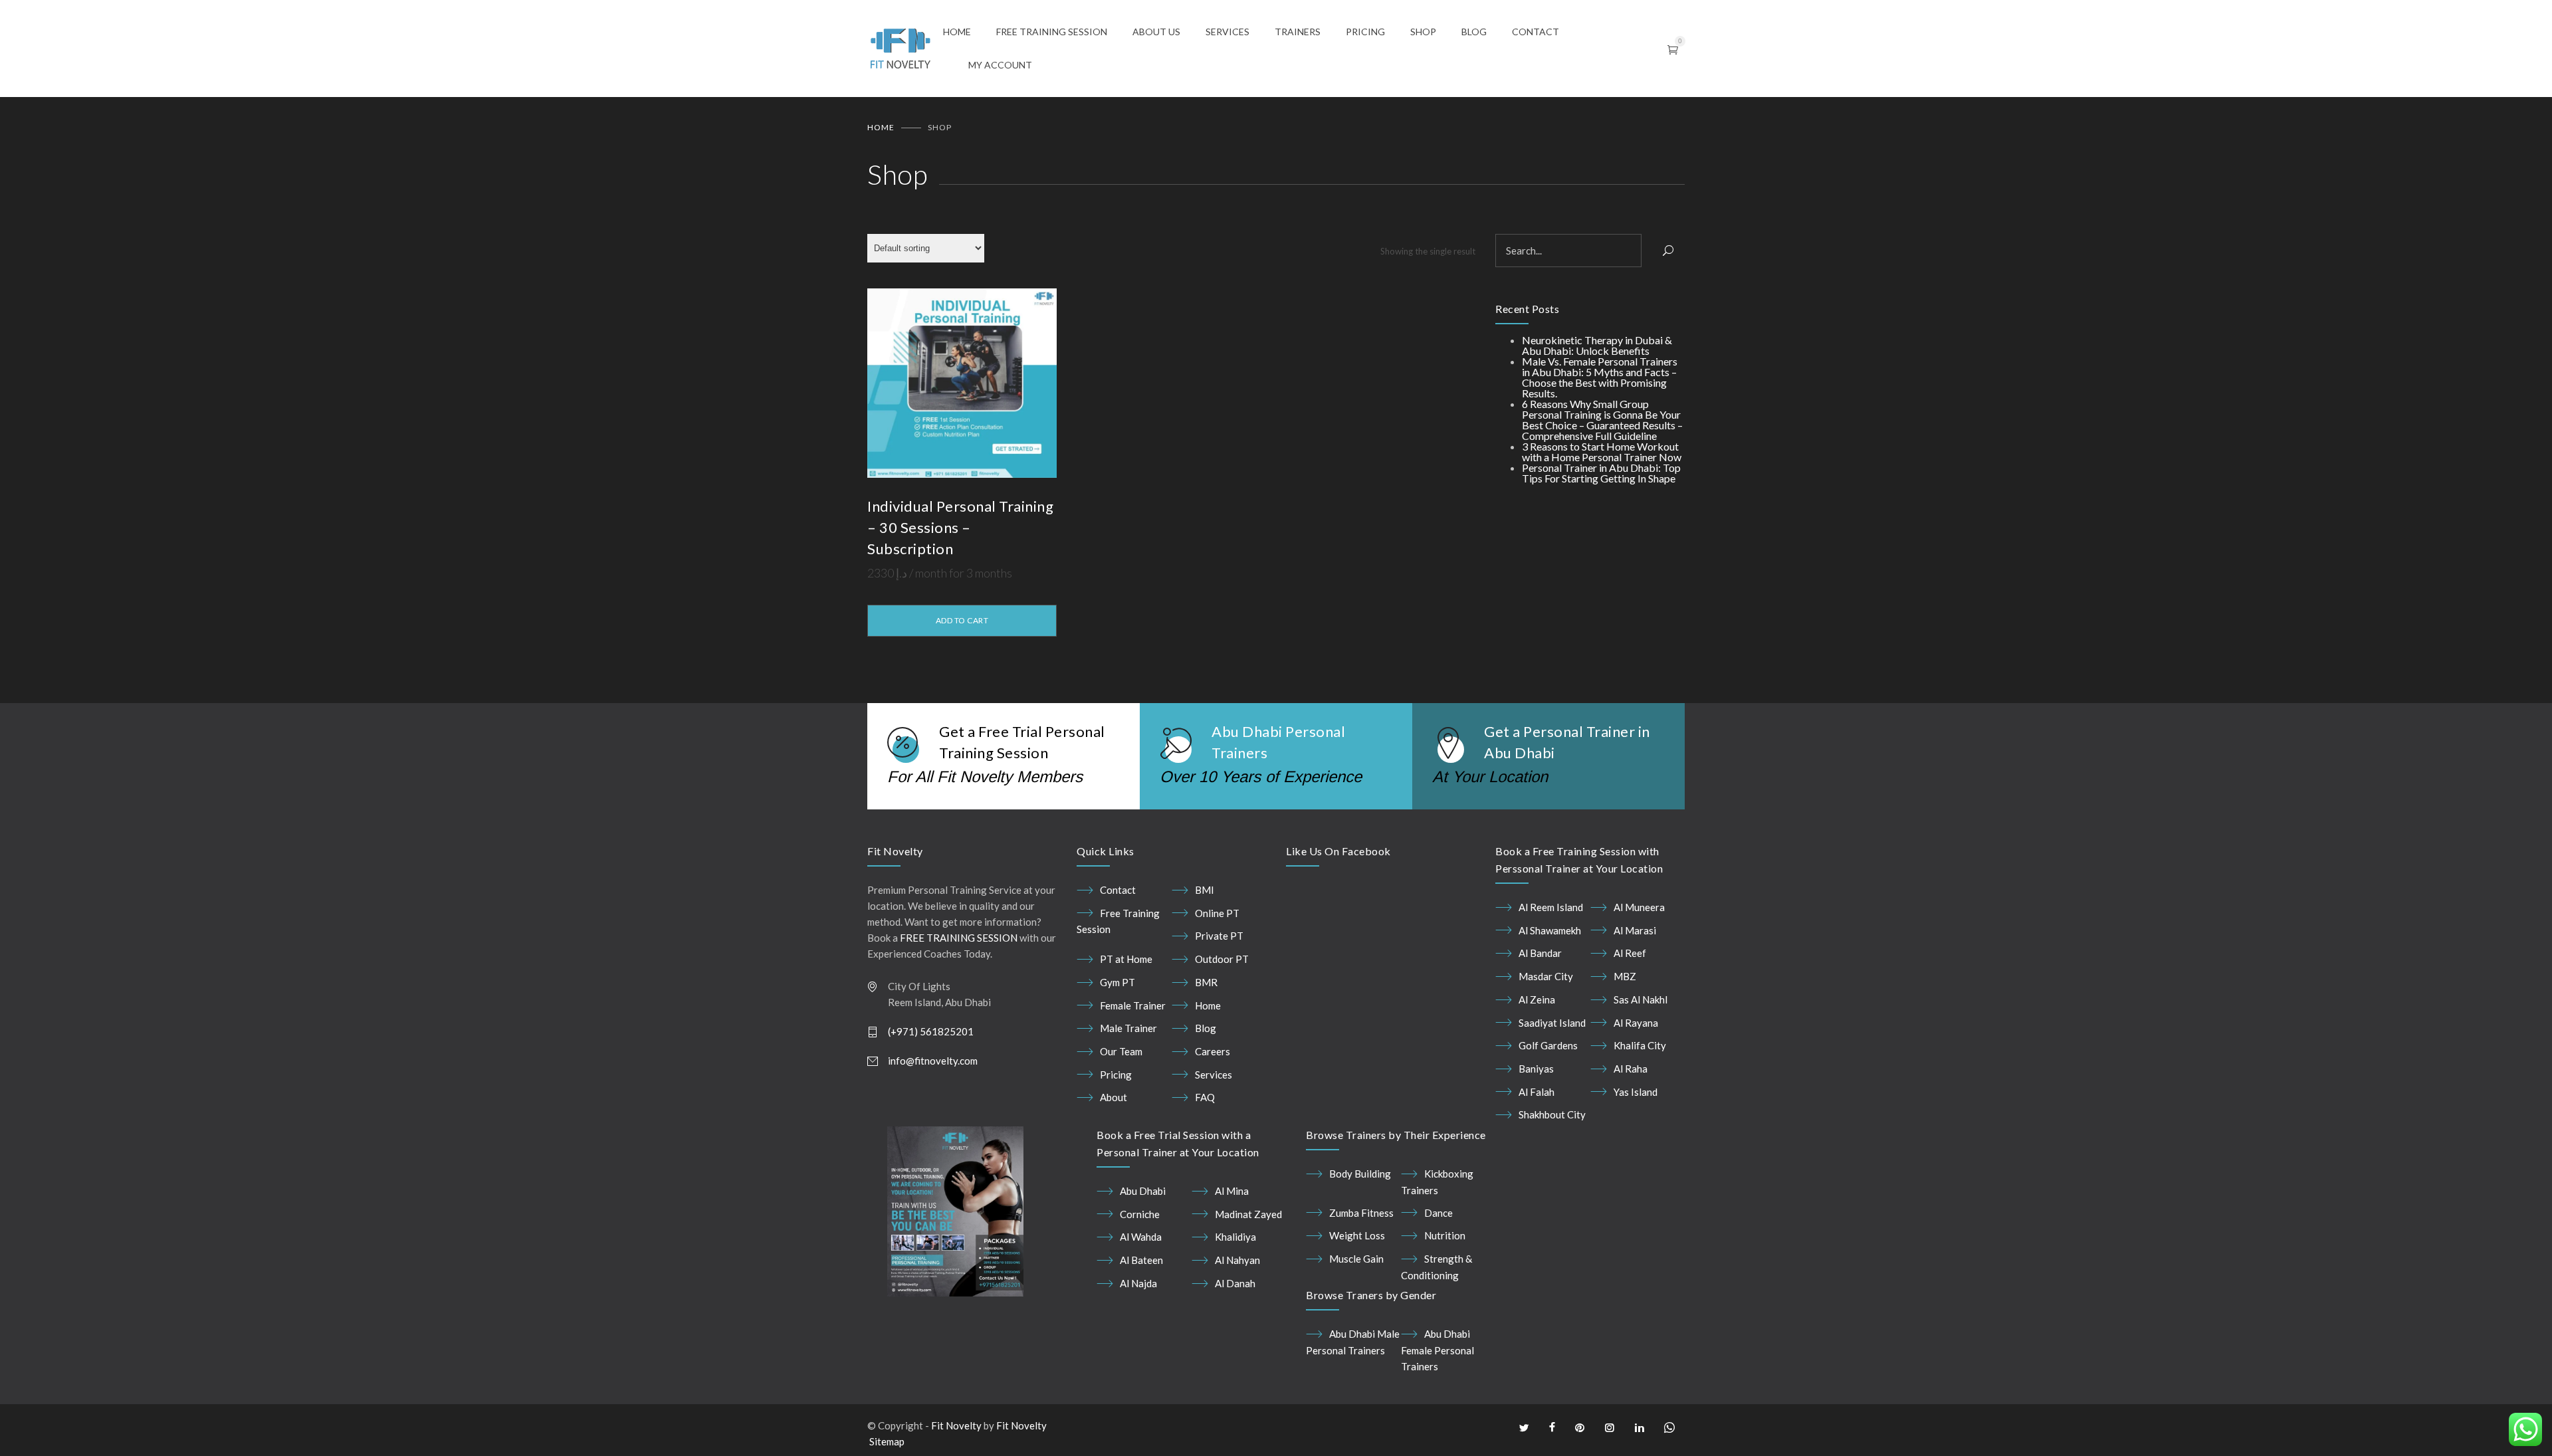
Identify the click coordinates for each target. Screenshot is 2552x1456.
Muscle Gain (1356, 1259)
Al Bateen (1141, 1260)
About (1114, 1097)
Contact (1118, 890)
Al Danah (1235, 1283)
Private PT (1219, 936)
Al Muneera (1639, 907)
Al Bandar (1540, 953)
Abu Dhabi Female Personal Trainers (1437, 1350)
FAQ (1205, 1097)
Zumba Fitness (1361, 1213)
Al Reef (1630, 953)
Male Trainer (1128, 1028)
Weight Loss (1357, 1235)
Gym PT (1117, 982)
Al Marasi (1635, 930)
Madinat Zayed (1248, 1214)
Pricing (1116, 1075)
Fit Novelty (956, 1425)
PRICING (1365, 32)
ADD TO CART (962, 620)
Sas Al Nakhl (1641, 999)
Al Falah (1537, 1092)
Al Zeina (1537, 999)
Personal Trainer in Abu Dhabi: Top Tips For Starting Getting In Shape (1601, 473)
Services (1214, 1075)
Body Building (1360, 1174)
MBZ (1625, 976)
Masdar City (1546, 976)
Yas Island (1636, 1092)
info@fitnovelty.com (933, 1061)
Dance (1438, 1213)
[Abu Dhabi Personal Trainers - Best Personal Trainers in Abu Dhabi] (905, 49)
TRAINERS (1298, 32)
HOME (957, 32)
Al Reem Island (1551, 907)
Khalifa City (1640, 1045)
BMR (1206, 982)
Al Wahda (1141, 1237)
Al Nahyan (1237, 1260)
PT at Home (1126, 959)
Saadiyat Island (1552, 1023)
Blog (1206, 1028)
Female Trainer (1133, 1005)
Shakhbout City (1552, 1114)
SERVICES (1227, 32)
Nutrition (1445, 1235)
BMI (1205, 890)
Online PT (1217, 913)
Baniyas (1536, 1069)
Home (881, 127)
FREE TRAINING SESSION (1052, 32)
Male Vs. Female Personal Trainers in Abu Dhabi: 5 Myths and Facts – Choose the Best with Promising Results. (1600, 377)
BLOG (1474, 32)
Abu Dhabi (1143, 1191)
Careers (1213, 1051)
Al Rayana (1636, 1023)
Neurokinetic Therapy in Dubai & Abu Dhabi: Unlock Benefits (1597, 345)
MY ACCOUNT (1000, 65)
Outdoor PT (1222, 959)
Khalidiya (1235, 1237)
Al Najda (1138, 1283)
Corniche (1140, 1214)
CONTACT (1536, 32)
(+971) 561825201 (931, 1031)
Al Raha (1631, 1069)
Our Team (1121, 1051)
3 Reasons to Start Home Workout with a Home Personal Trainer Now (1602, 452)
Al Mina (1232, 1191)
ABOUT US (1156, 32)
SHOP (1423, 32)
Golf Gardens (1548, 1045)
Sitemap (887, 1441)
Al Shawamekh (1550, 930)
